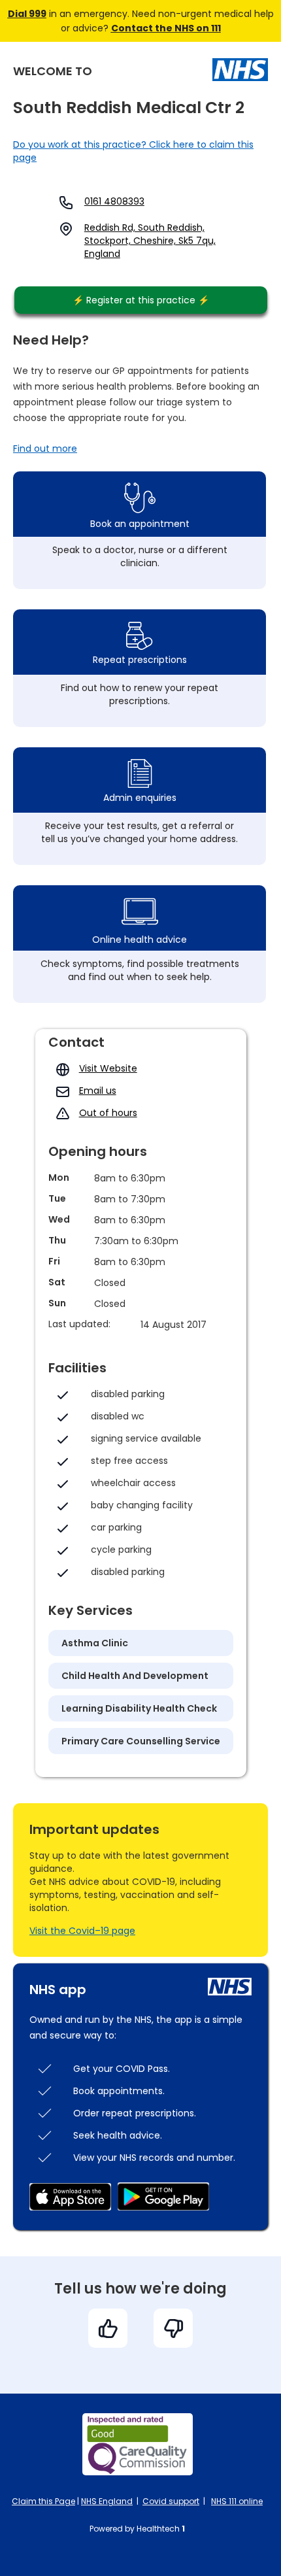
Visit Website (108, 1068)
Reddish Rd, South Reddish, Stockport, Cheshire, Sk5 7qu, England (150, 241)
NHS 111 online (237, 2501)
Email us (98, 1091)
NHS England (107, 2501)
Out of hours (108, 1113)
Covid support (171, 2501)
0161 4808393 (114, 201)
